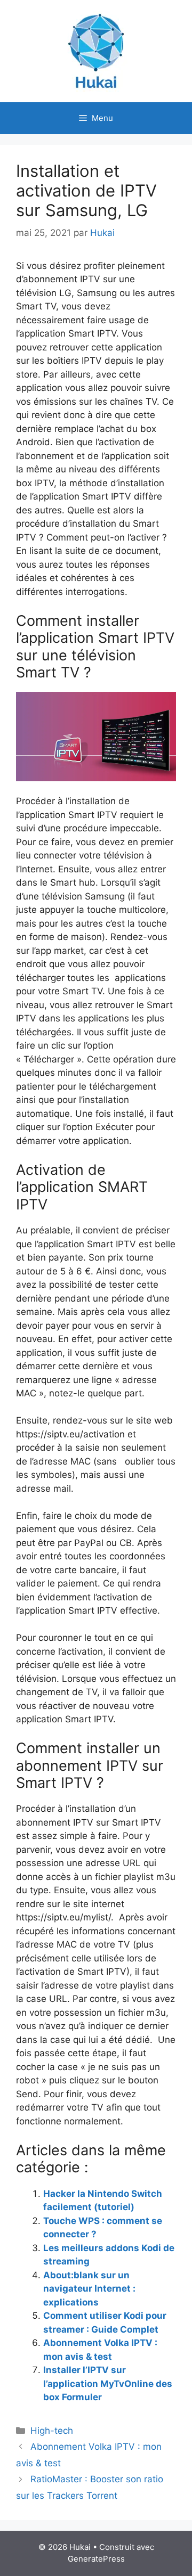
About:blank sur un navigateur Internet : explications (89, 2289)
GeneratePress (96, 2559)
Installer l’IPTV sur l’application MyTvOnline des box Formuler (108, 2383)
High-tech (52, 2431)
